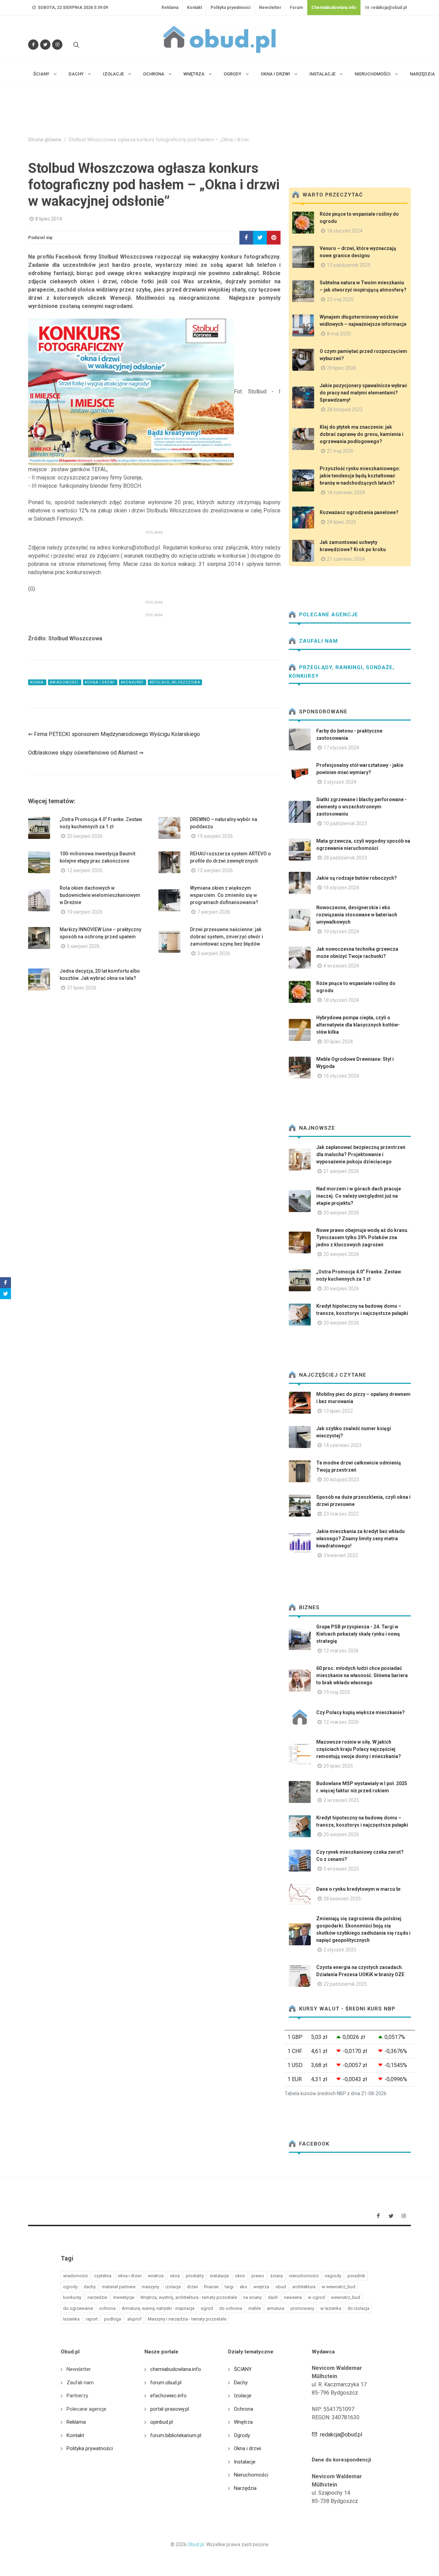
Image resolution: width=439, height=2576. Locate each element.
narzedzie (97, 2297)
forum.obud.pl (166, 2383)
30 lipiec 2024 (338, 1042)
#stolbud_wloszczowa (175, 682)
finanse (211, 2287)
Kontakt (194, 8)
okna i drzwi (130, 2276)
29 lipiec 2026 (342, 368)
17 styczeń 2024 (341, 748)
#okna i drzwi (100, 682)
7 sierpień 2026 (214, 912)
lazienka (71, 2319)
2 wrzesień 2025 (341, 1800)
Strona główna (45, 140)
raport (92, 2319)
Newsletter (270, 8)
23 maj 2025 (340, 299)
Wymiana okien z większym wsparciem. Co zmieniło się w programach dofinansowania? (224, 895)
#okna (37, 682)
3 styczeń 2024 (340, 782)
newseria (293, 2297)
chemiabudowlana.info (176, 2369)
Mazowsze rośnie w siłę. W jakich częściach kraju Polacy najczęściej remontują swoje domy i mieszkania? (359, 1749)
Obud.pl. (196, 2544)
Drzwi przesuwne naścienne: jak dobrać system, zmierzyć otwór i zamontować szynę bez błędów (227, 937)
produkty (195, 2276)
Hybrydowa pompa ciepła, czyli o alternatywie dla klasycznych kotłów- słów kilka (358, 1025)
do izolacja (358, 2308)
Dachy (241, 2383)
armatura (276, 2308)
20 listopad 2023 (341, 1480)
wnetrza (156, 2276)
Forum (296, 8)
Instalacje (245, 2462)
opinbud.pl (162, 2422)
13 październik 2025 (349, 265)
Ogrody (242, 2435)
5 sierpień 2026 (83, 946)
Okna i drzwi (247, 2448)
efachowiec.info (168, 2396)
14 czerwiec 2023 (342, 1445)
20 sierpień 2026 (85, 836)
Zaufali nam (318, 641)
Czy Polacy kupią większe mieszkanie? (360, 1712)
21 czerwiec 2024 (346, 559)
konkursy (72, 2297)
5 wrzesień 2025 (341, 1869)
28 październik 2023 (345, 858)
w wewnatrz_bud (339, 2287)
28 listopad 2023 (345, 409)
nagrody (333, 2276)
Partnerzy (77, 2396)
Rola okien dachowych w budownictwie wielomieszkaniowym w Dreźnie (100, 895)
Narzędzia (245, 2488)
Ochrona (244, 2409)
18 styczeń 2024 (345, 231)
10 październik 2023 (345, 823)
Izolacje (243, 2396)
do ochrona (231, 2308)
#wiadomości (65, 682)
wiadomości (75, 2276)
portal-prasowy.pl (170, 2409)
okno (240, 2276)
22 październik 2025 (345, 1984)
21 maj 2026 (340, 451)
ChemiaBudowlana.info (334, 8)
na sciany (252, 2297)
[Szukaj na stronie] (75, 45)
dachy (90, 2287)
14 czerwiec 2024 (346, 492)
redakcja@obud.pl (388, 8)
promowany (302, 2308)
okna (175, 2276)
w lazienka (331, 2308)
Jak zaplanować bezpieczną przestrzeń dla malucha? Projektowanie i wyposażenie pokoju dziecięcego (361, 1154)
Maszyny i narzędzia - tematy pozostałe (187, 2319)
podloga (112, 2319)
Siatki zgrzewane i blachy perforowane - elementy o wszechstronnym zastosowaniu (361, 807)
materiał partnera (119, 2287)
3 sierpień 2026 (214, 953)
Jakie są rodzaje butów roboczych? (357, 878)
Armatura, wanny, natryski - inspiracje (158, 2308)
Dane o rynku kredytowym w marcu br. (359, 1889)
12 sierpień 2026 (85, 870)
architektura (304, 2287)
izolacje (173, 2287)
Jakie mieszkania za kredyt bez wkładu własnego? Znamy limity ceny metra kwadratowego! (360, 1539)
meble (254, 2308)
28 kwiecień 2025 (342, 1899)
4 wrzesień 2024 (341, 966)
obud (281, 2287)
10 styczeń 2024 (341, 931)
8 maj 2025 (339, 334)
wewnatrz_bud (346, 2297)
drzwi (192, 2287)
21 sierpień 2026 (341, 1171)
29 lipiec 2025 (338, 1766)
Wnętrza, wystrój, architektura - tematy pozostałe (189, 2297)
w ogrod (316, 2297)
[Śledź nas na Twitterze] (45, 45)
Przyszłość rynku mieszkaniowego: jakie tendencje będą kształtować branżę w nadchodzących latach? (360, 476)
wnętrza (261, 2287)
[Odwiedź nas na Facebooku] (33, 45)
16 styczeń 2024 (341, 888)
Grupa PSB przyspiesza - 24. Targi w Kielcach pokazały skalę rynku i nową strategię (358, 1634)
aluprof (134, 2319)
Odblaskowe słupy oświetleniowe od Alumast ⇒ (86, 753)
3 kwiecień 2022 (341, 1555)
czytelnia (103, 2276)
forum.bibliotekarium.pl (176, 2435)
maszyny (150, 2287)
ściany (277, 2276)
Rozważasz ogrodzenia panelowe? (359, 512)
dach (273, 2297)
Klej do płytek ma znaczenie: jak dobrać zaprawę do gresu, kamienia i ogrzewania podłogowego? (361, 434)
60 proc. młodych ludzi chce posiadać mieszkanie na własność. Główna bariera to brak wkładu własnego (362, 1675)
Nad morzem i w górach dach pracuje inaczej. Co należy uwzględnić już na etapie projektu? (359, 1196)
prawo (258, 2276)
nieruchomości (304, 2276)
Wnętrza (243, 2422)
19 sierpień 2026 (215, 836)
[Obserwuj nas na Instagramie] (57, 45)
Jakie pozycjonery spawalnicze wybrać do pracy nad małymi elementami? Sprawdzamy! (363, 393)
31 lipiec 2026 (82, 988)
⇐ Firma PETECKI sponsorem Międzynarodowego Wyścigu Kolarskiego (114, 734)
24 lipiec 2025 (342, 522)
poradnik (356, 2276)
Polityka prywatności (230, 8)
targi (229, 2287)
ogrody (70, 2287)
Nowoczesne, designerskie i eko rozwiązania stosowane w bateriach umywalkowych (357, 915)
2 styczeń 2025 (340, 1950)
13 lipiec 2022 (338, 1411)
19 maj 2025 (337, 1692)
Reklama (170, 8)
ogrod (207, 2308)
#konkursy (133, 682)
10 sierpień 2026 (85, 912)
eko (244, 2287)
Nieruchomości (251, 2475)
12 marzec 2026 (341, 1651)
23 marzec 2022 (341, 1514)
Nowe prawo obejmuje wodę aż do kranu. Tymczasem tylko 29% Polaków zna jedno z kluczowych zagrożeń (362, 1237)
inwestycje (124, 2297)
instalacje (219, 2276)
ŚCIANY (243, 2369)
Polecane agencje (328, 615)
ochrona (107, 2308)
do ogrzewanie (78, 2308)
